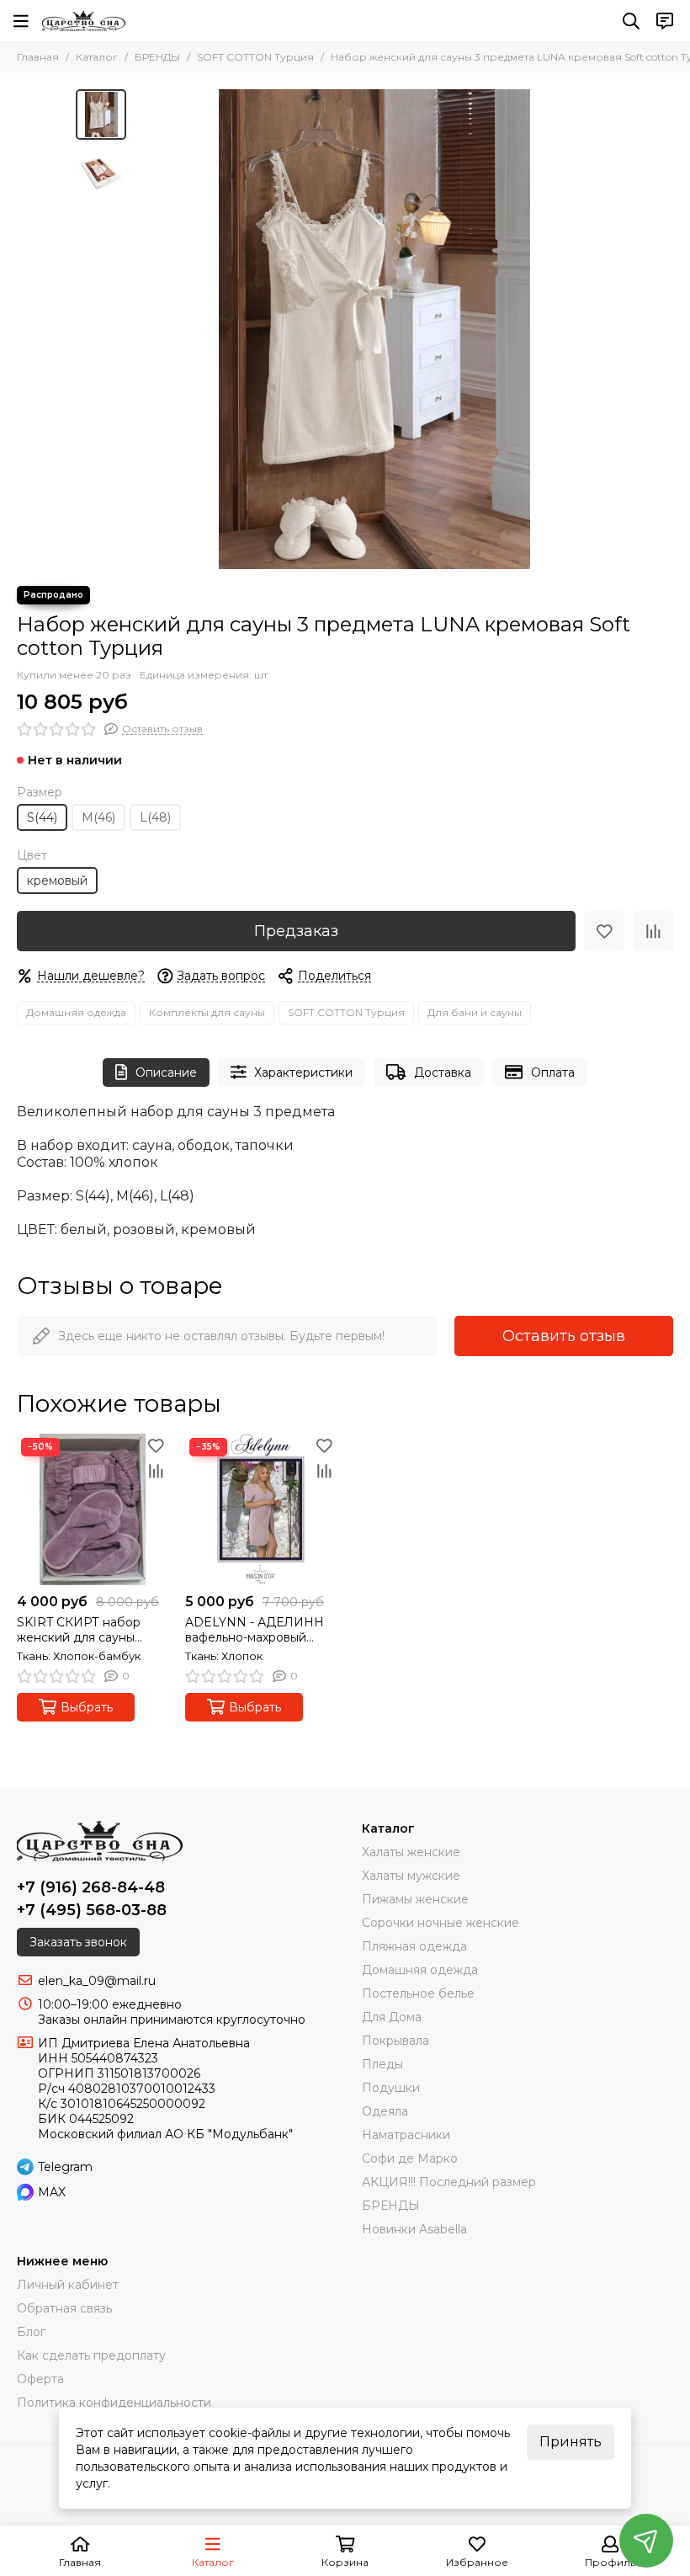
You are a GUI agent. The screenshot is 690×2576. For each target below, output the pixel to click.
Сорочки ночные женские (441, 1923)
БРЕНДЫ (157, 57)
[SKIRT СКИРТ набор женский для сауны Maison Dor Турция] (93, 1509)
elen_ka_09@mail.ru (97, 1981)
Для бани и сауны (475, 1012)
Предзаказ (296, 931)
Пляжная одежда (414, 1946)
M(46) (98, 817)
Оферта (40, 2379)
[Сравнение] (653, 931)
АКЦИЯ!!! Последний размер (449, 2182)
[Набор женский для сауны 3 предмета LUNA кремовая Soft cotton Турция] (374, 329)
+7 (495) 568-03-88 (92, 1910)
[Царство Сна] (84, 21)
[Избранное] (604, 931)
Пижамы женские (415, 1899)
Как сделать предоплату (91, 2355)
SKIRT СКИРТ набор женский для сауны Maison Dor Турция (79, 1630)
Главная (38, 57)
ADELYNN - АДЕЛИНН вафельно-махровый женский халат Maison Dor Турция (255, 1630)
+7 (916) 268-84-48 (91, 1887)
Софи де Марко (410, 2158)
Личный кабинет (68, 2285)
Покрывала (395, 2041)
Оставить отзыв (564, 1336)
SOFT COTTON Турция (255, 57)
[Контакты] (665, 21)
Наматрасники (406, 2135)
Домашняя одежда (76, 1012)
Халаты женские (411, 1852)
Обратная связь (64, 2308)
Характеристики (303, 1072)
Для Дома (392, 2017)
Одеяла (385, 2111)
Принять (571, 2442)
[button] (143, 329)
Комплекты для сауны (207, 1012)
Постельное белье (418, 1993)
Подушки (391, 2088)
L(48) (155, 817)
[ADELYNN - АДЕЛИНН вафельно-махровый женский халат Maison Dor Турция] (261, 1509)
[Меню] (21, 21)
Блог (31, 2332)
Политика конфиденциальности (114, 2403)
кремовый (57, 881)
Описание (166, 1072)
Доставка (443, 1072)
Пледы (382, 2064)
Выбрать (87, 1707)
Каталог (97, 57)
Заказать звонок (78, 1942)
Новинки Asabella (414, 2229)
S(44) (42, 817)
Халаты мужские (411, 1876)
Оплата (553, 1072)
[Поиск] (631, 21)
